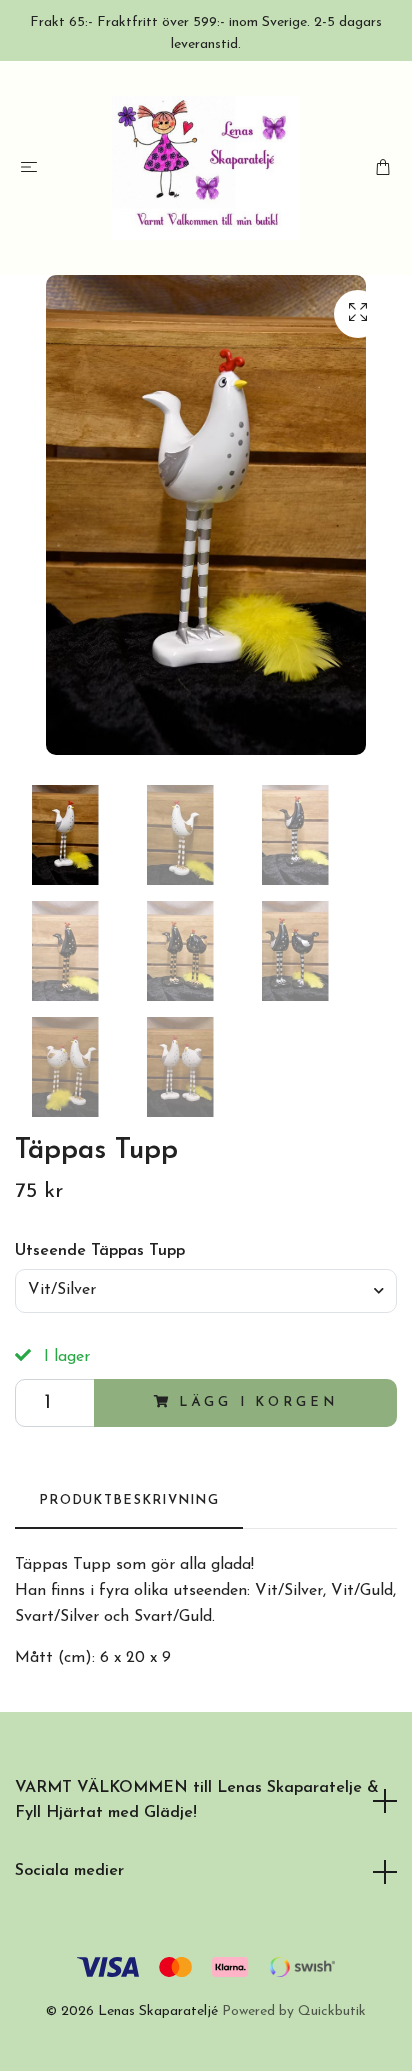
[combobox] (206, 1291)
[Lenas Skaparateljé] (206, 168)
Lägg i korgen (258, 1402)
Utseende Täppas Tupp (100, 1251)
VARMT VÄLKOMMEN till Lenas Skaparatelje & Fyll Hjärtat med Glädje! (197, 1801)
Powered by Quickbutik (294, 2011)
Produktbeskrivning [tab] (129, 1500)
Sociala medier (69, 1871)
